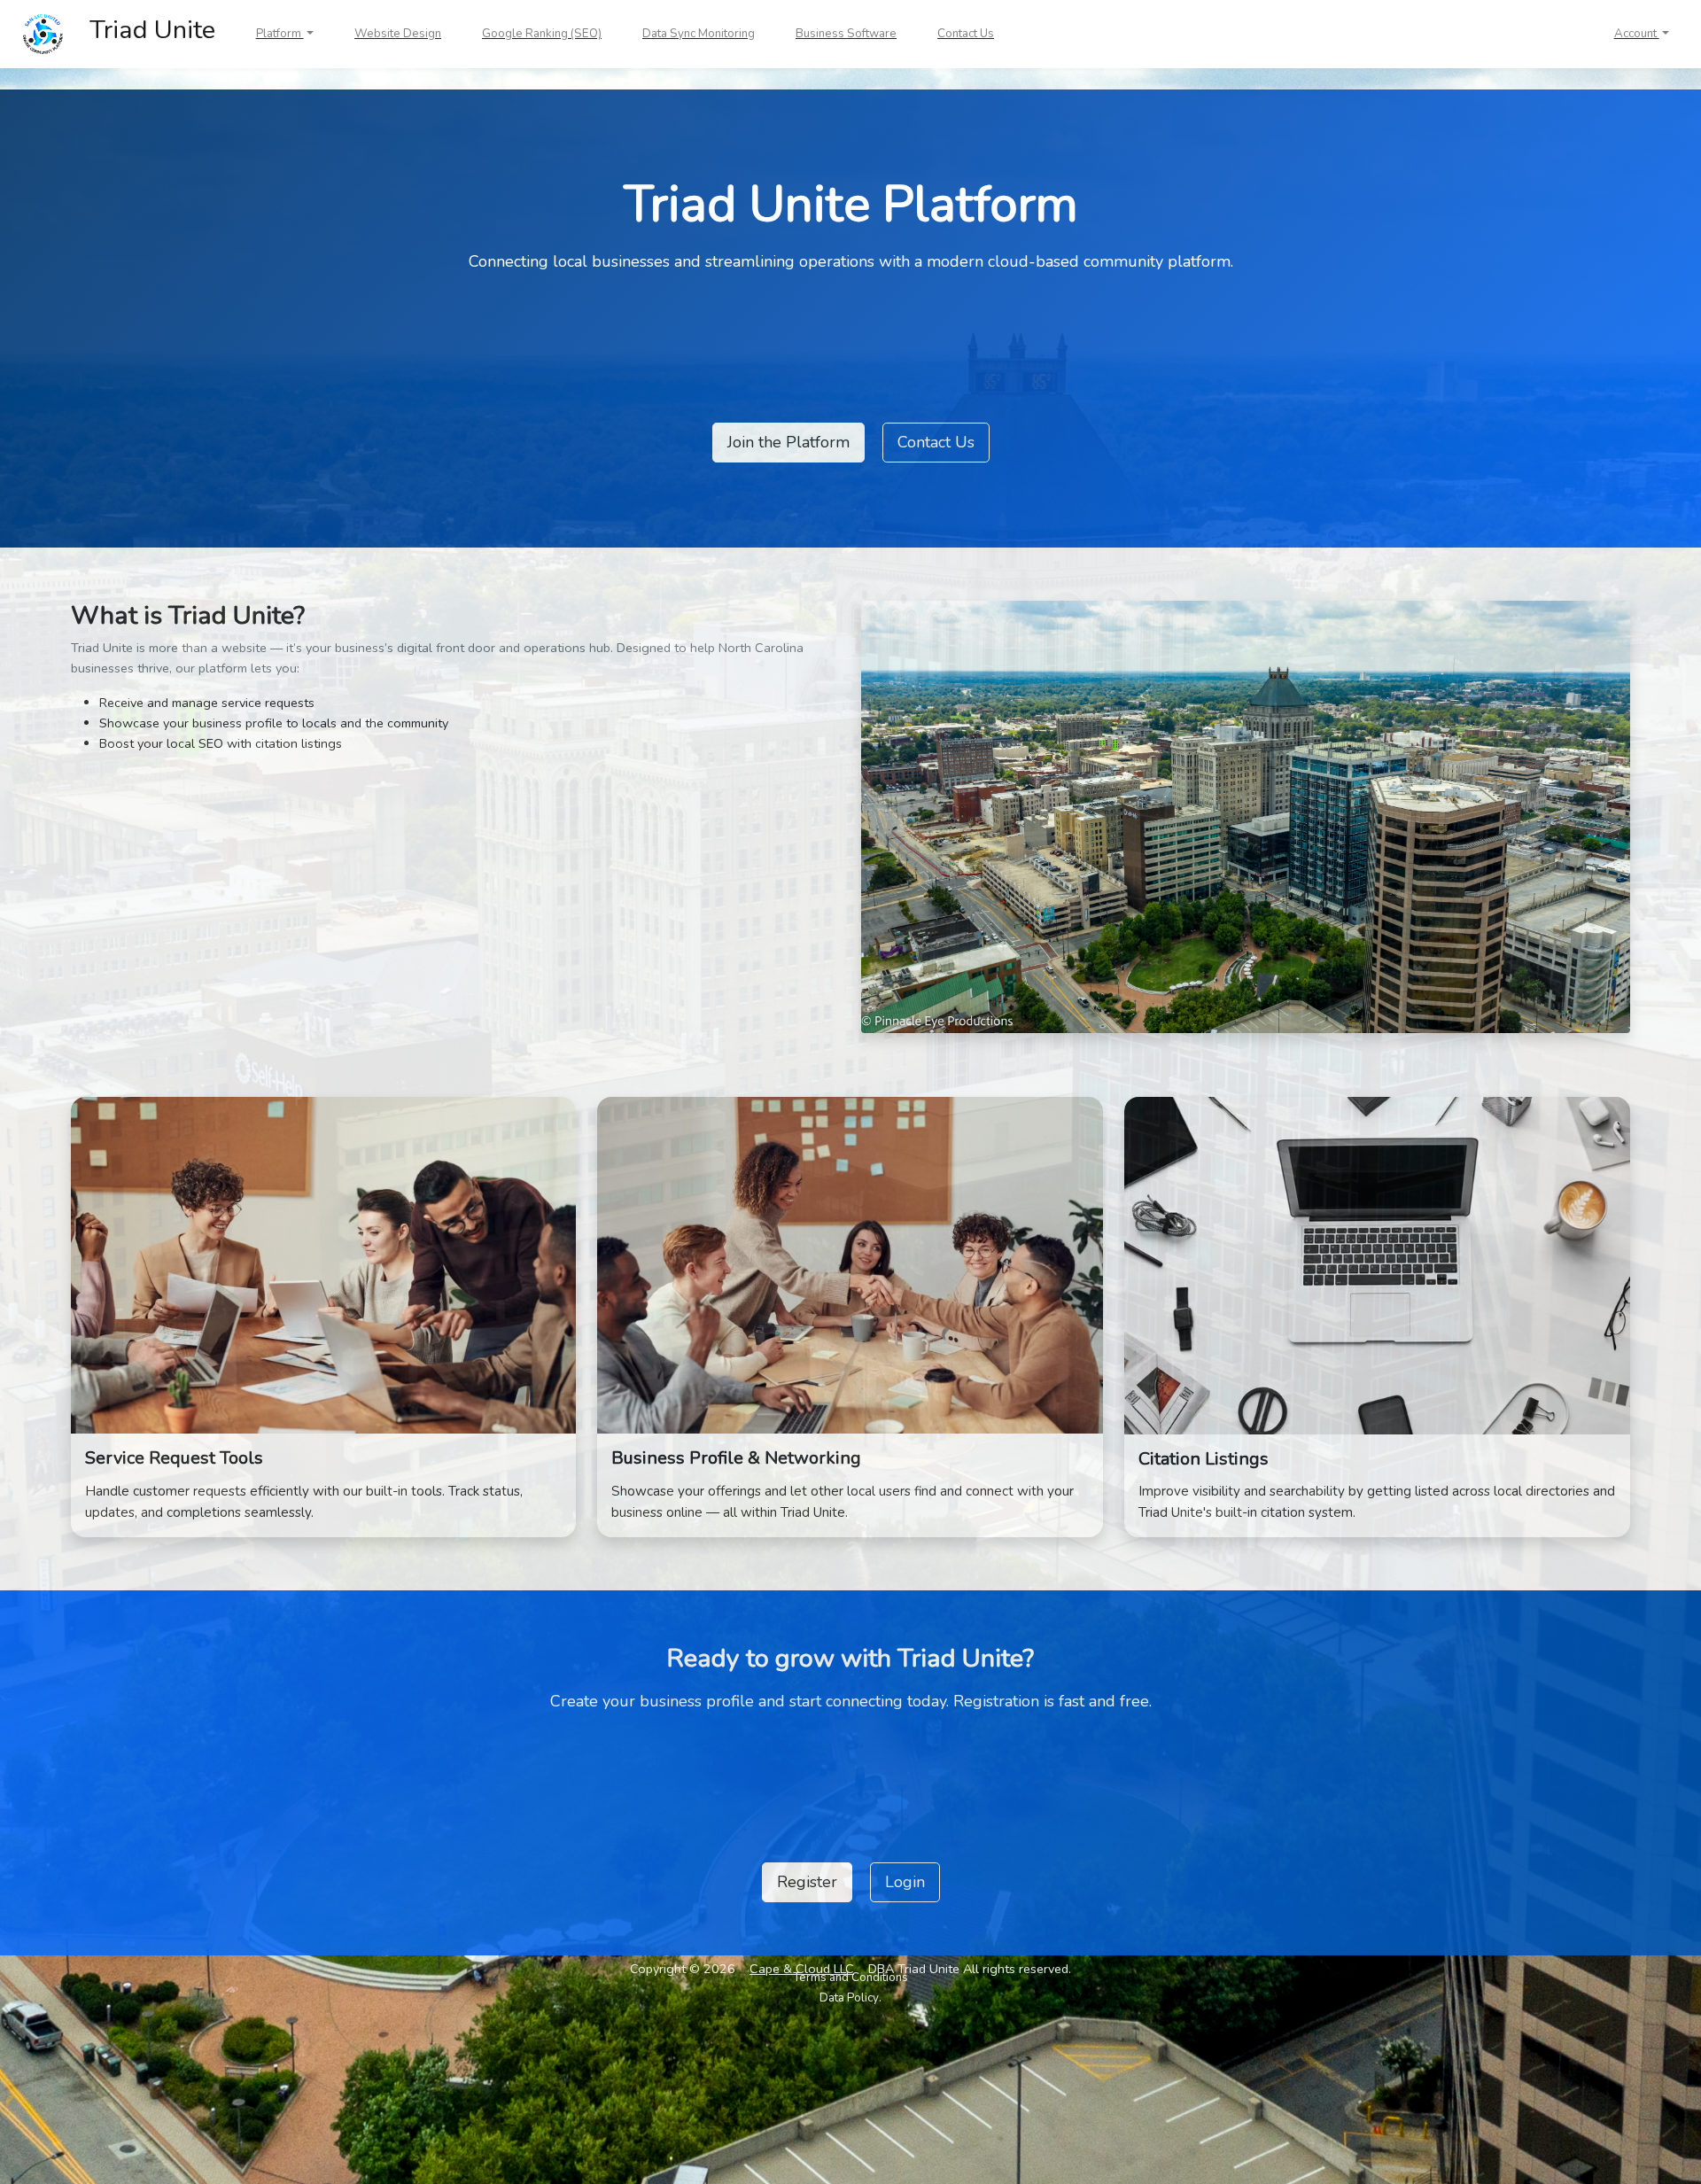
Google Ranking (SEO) (542, 34)
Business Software (846, 34)
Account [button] (1637, 34)
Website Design (398, 34)
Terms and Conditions (850, 1978)
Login (905, 1882)
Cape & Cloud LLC (802, 1969)
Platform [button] (280, 34)
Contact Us (966, 34)
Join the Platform (788, 442)
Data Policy (849, 1998)
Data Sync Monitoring (699, 34)
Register (807, 1882)
